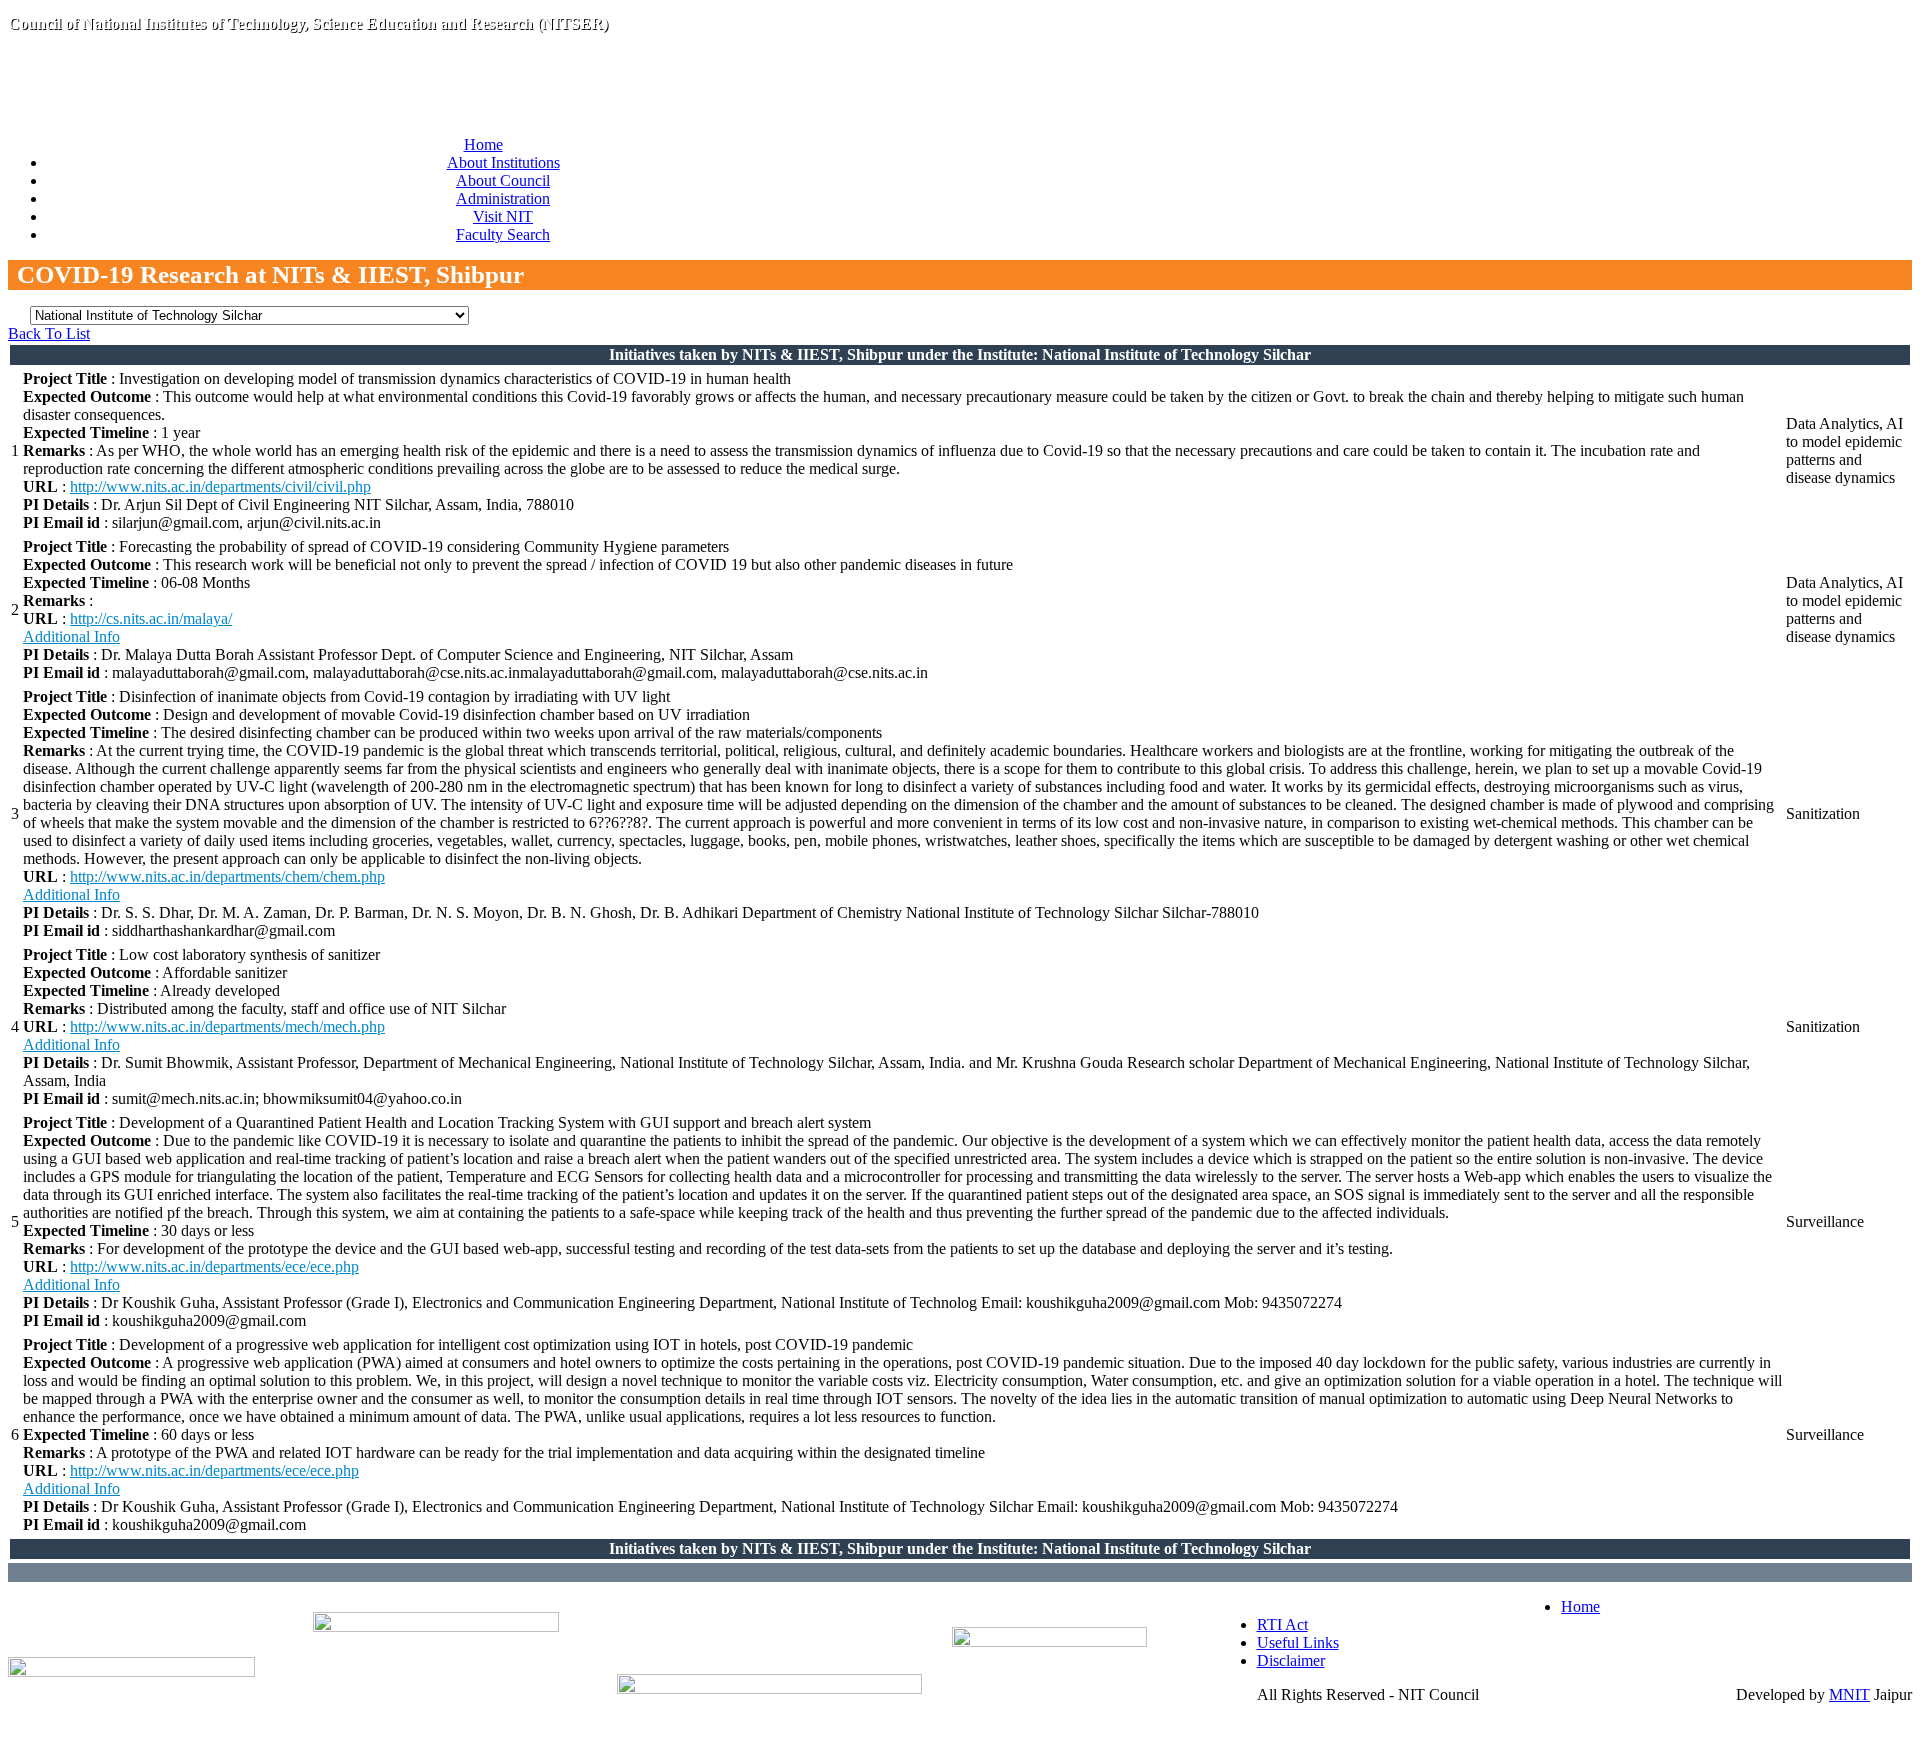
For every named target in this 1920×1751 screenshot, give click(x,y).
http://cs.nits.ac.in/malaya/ (151, 618)
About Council (503, 180)
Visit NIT (503, 216)
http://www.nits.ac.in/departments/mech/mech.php (227, 1026)
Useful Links (1298, 1642)
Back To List (49, 333)
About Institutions (503, 162)
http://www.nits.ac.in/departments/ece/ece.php (214, 1266)
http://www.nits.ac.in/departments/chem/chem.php (227, 876)
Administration (503, 198)
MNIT (1849, 1694)
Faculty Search (503, 234)
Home (483, 144)
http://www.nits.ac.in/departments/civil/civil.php (220, 486)
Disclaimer (1291, 1660)
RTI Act (1282, 1624)
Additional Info (71, 636)
